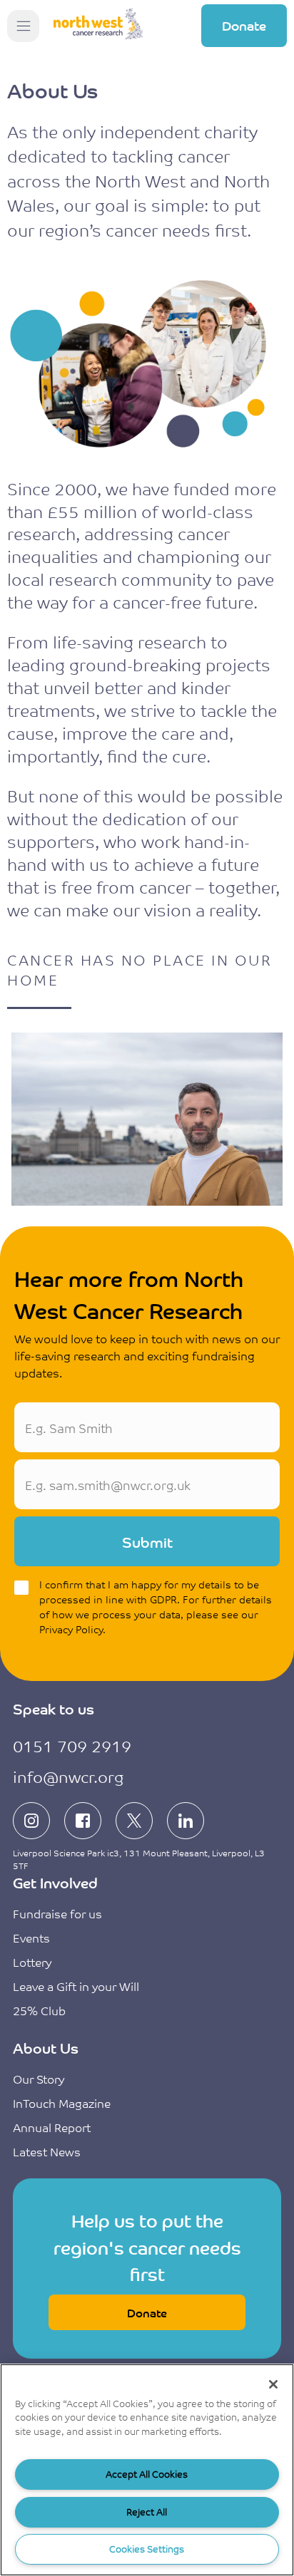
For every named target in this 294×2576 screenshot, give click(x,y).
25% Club (39, 2010)
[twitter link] (134, 1821)
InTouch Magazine (62, 2103)
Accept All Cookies (147, 2474)
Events (31, 1938)
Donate (244, 25)
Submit (147, 1542)
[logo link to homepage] (98, 26)
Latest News (47, 2151)
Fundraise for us (57, 1913)
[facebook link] (83, 1821)
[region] (147, 2470)
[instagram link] (31, 1821)
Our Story (39, 2079)
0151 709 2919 (72, 1745)
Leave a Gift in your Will (76, 1986)
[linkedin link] (186, 1821)
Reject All (147, 2512)
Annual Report (52, 2127)
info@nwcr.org (68, 1776)
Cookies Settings (147, 2549)
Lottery (32, 1962)
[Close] (273, 2384)
